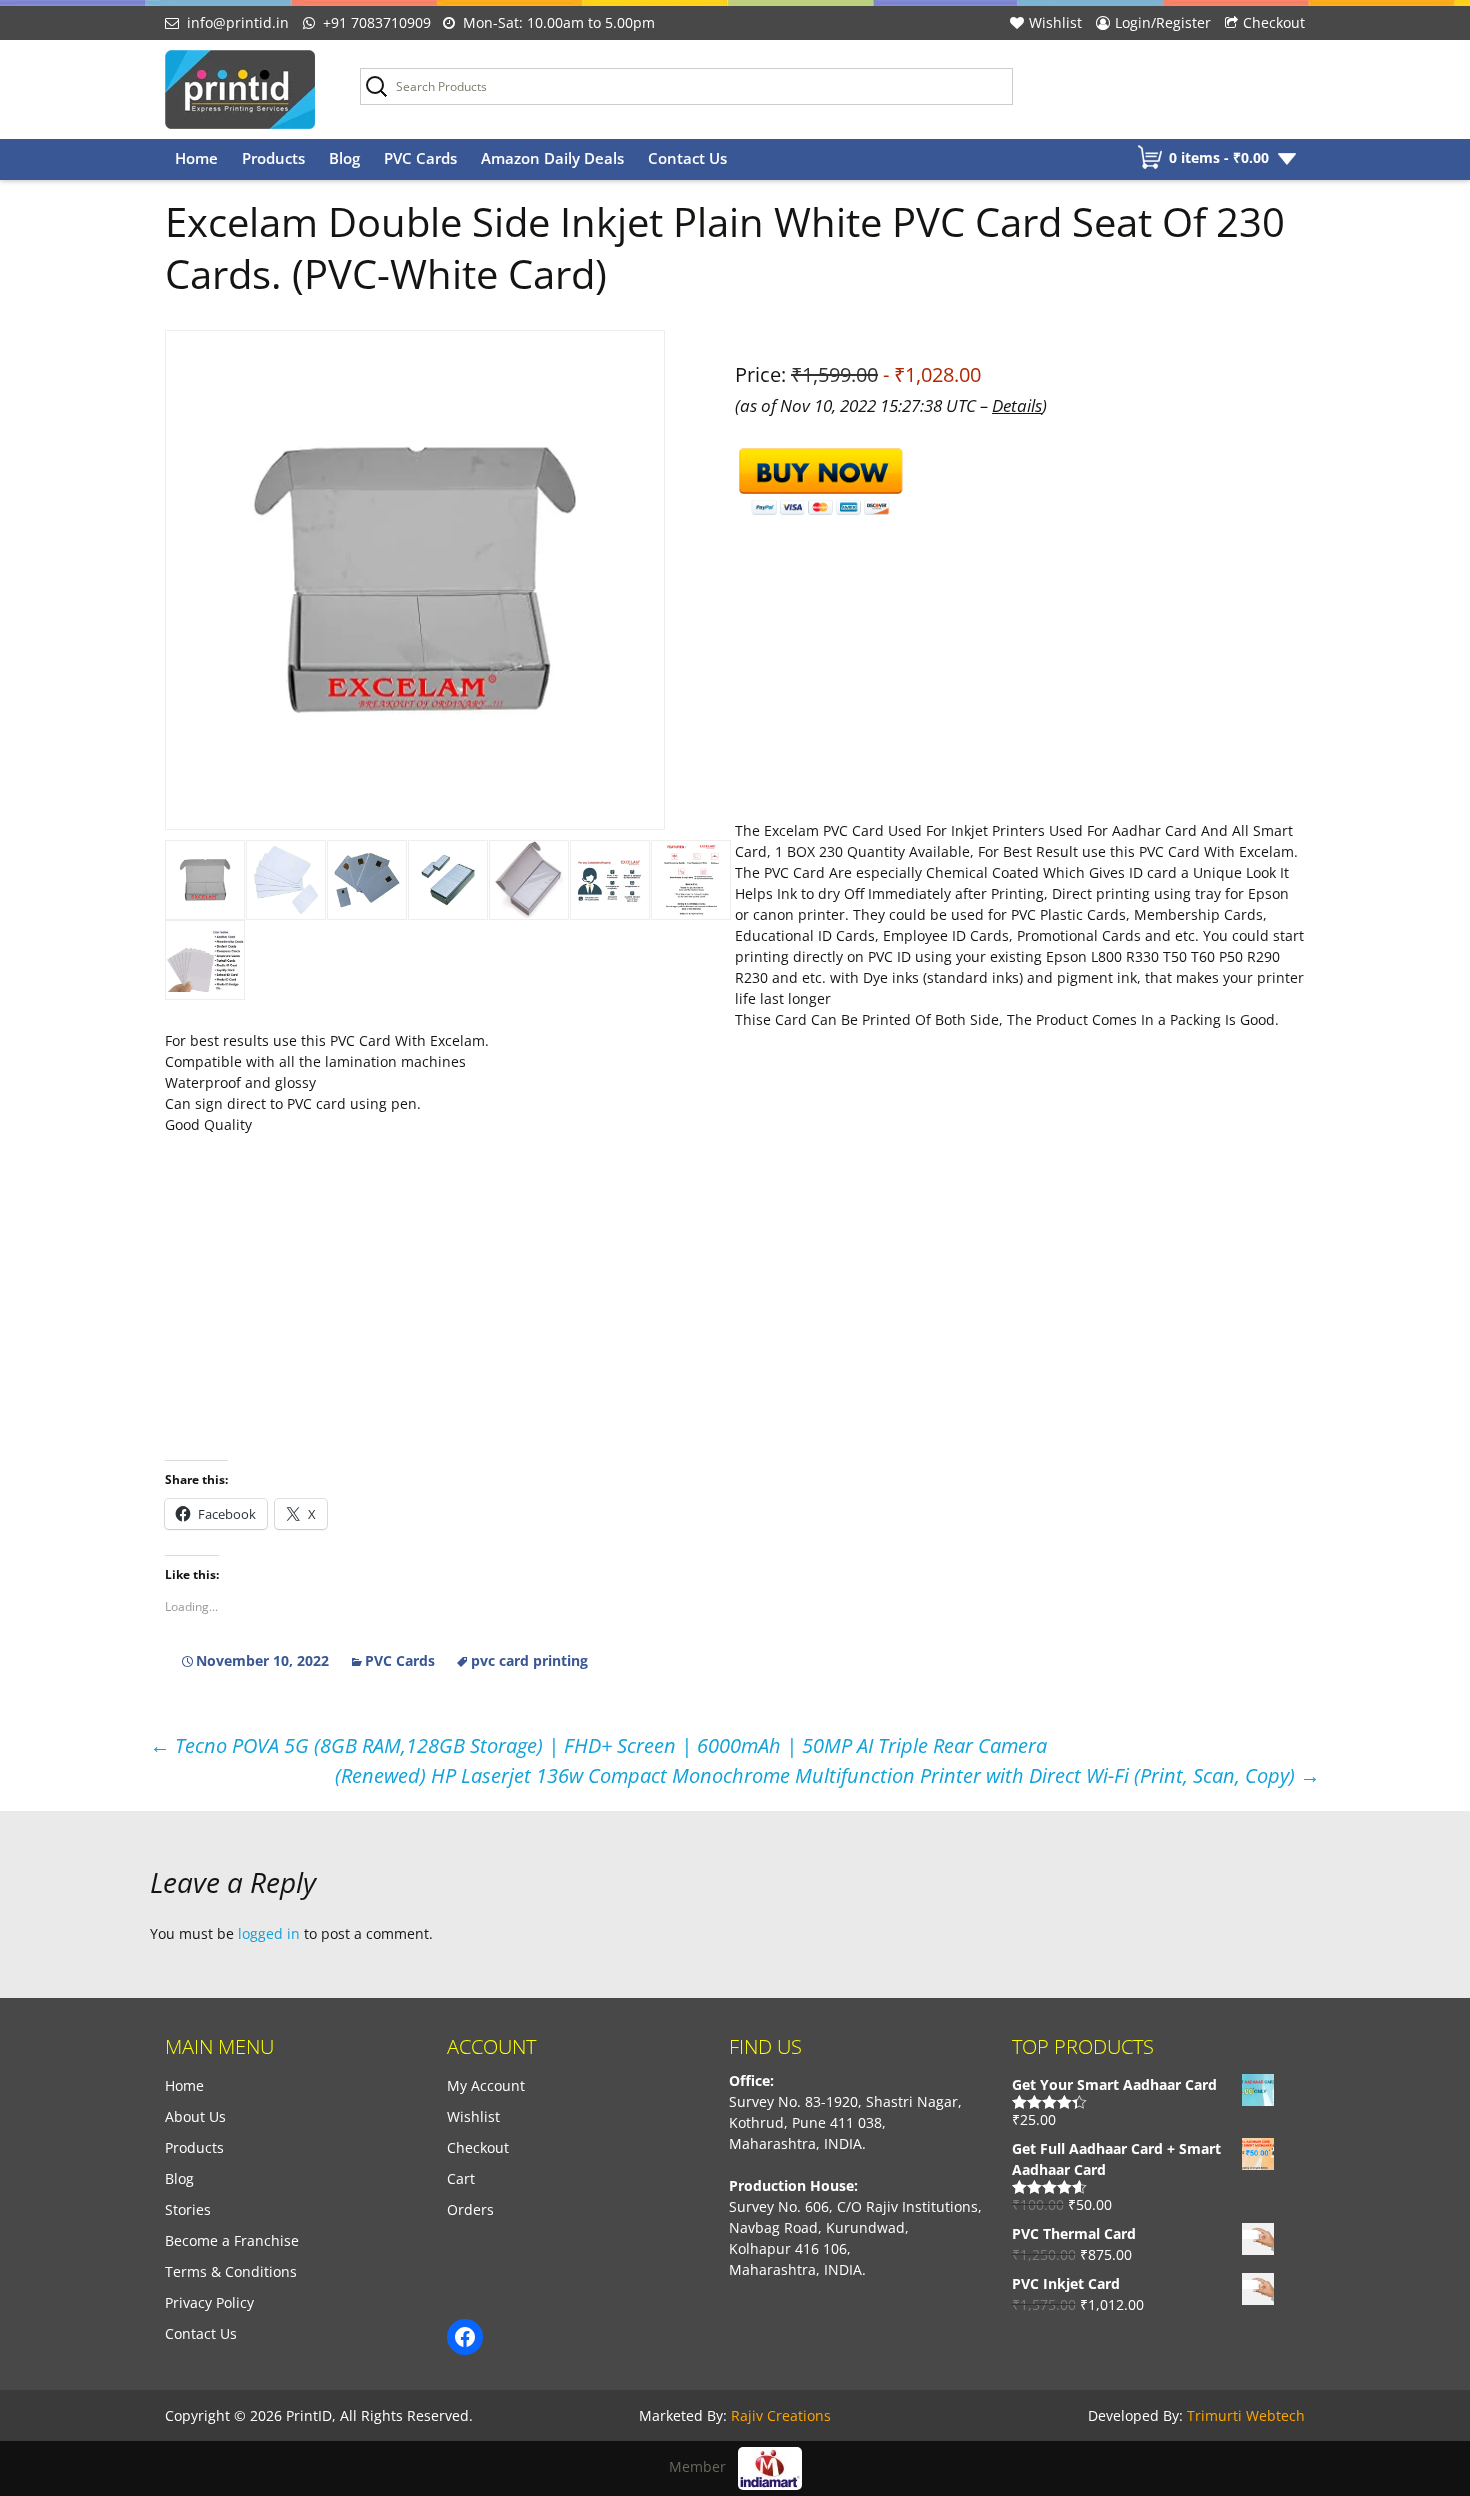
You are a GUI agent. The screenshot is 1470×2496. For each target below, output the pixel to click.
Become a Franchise (232, 2240)
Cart (461, 2178)
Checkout (1274, 22)
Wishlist (1055, 22)
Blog (344, 158)
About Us (195, 2116)
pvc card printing (529, 1660)
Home (196, 158)
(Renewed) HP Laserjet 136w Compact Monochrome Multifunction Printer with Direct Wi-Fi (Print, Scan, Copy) (827, 1775)
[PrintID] (247, 89)
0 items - (1219, 157)
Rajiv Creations (781, 2415)
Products (273, 158)
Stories (188, 2209)
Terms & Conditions (231, 2271)
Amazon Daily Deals (552, 158)
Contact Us (687, 158)
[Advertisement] (735, 1296)
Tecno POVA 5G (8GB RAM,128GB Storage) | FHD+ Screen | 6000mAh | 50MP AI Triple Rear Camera (598, 1745)
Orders (470, 2209)
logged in (269, 1933)
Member (703, 2466)
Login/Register (1163, 22)
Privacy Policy (209, 2302)
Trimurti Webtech (1246, 2415)
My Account (486, 2085)
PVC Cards (420, 158)
